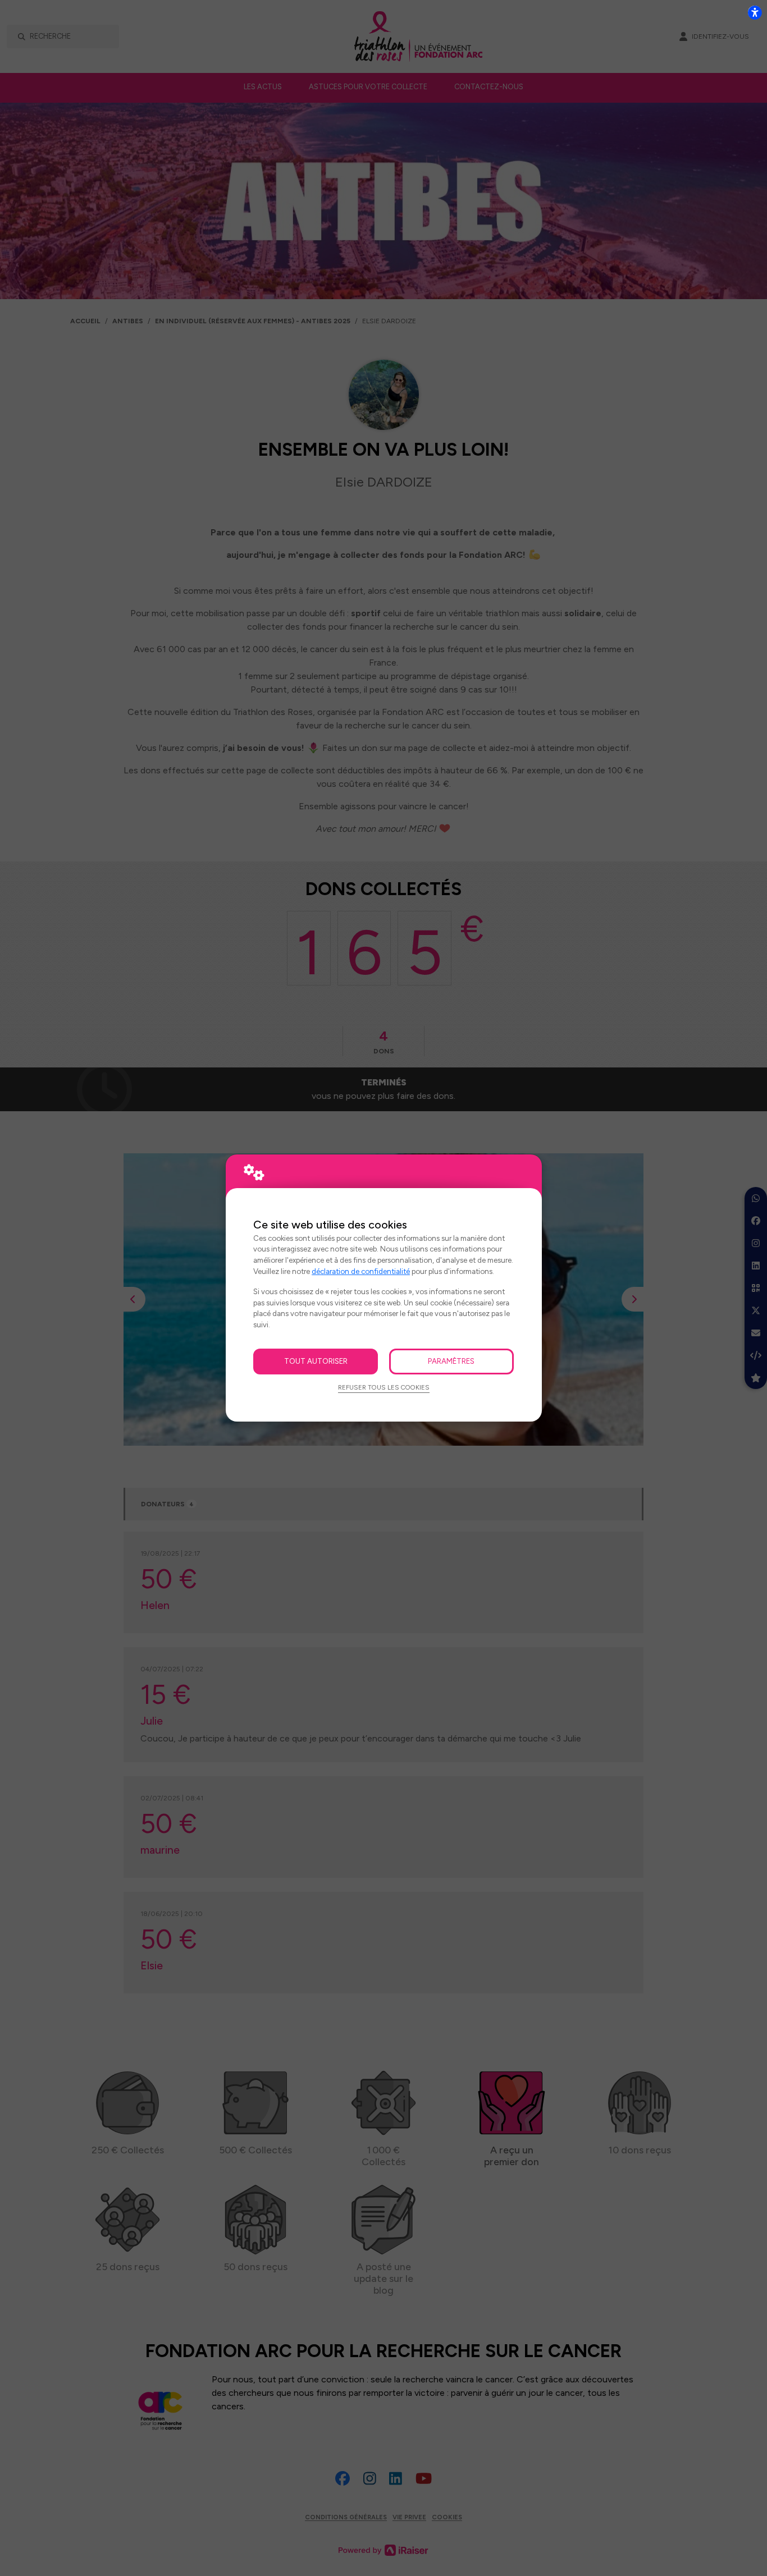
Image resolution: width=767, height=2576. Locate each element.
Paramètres (451, 1361)
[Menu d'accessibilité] (755, 12)
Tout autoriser (316, 1361)
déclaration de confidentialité (361, 1271)
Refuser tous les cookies (384, 1387)
